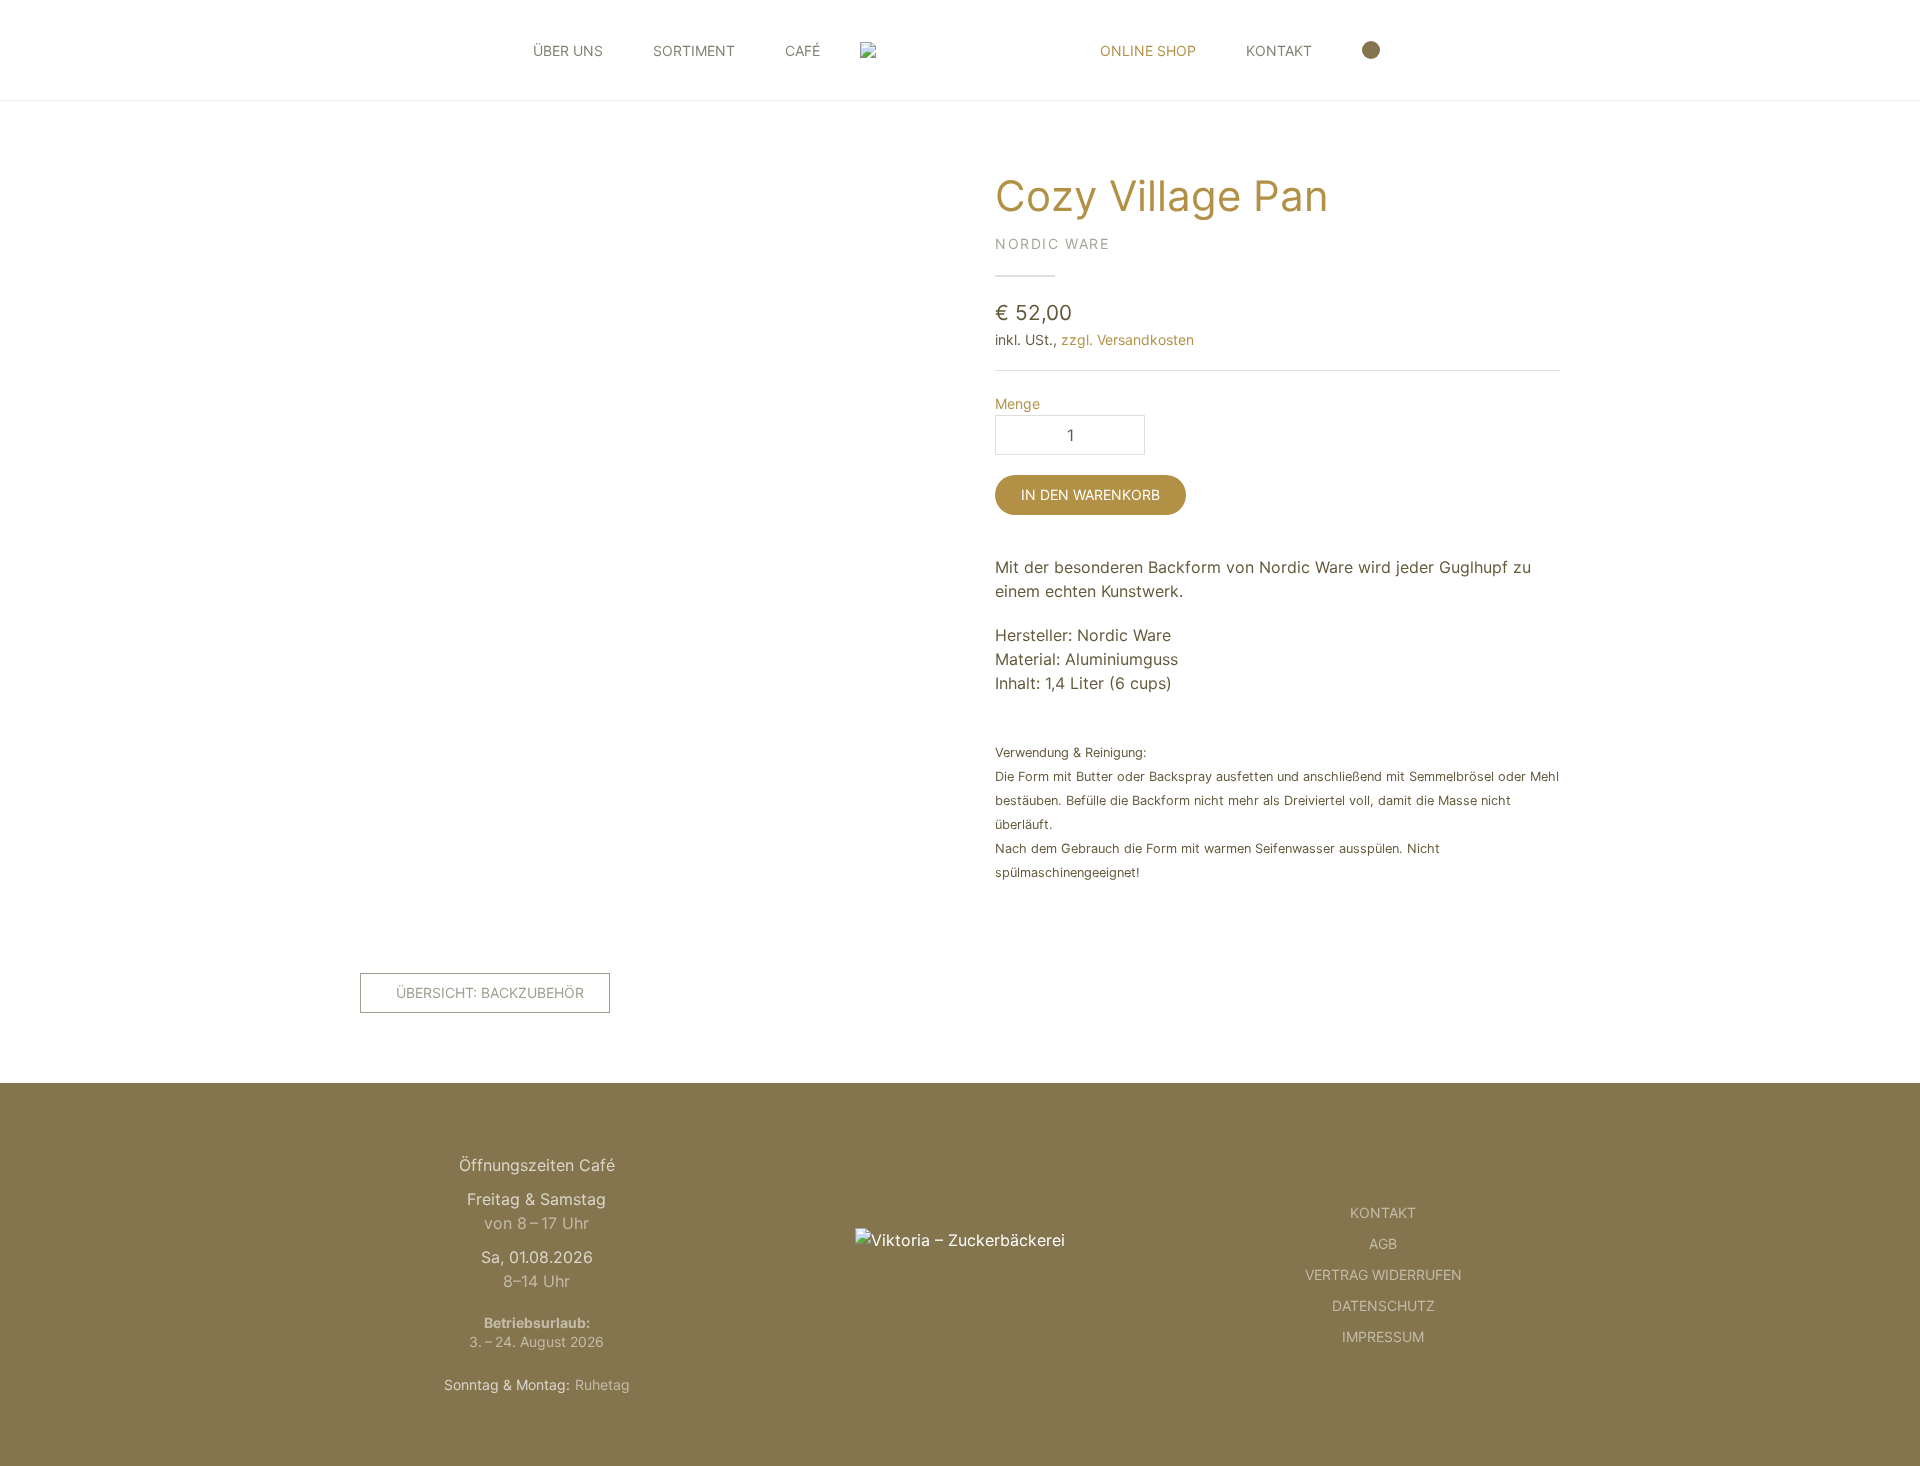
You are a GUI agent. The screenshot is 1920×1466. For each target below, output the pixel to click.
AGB (1383, 1243)
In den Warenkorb (1090, 494)
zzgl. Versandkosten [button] (1127, 339)
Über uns (568, 50)
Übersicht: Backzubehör (490, 992)
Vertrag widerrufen (1383, 1274)
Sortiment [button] (694, 50)
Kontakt (1279, 50)
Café (802, 50)
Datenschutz (1383, 1305)
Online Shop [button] (1148, 50)
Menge (1017, 403)
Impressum (1383, 1336)
